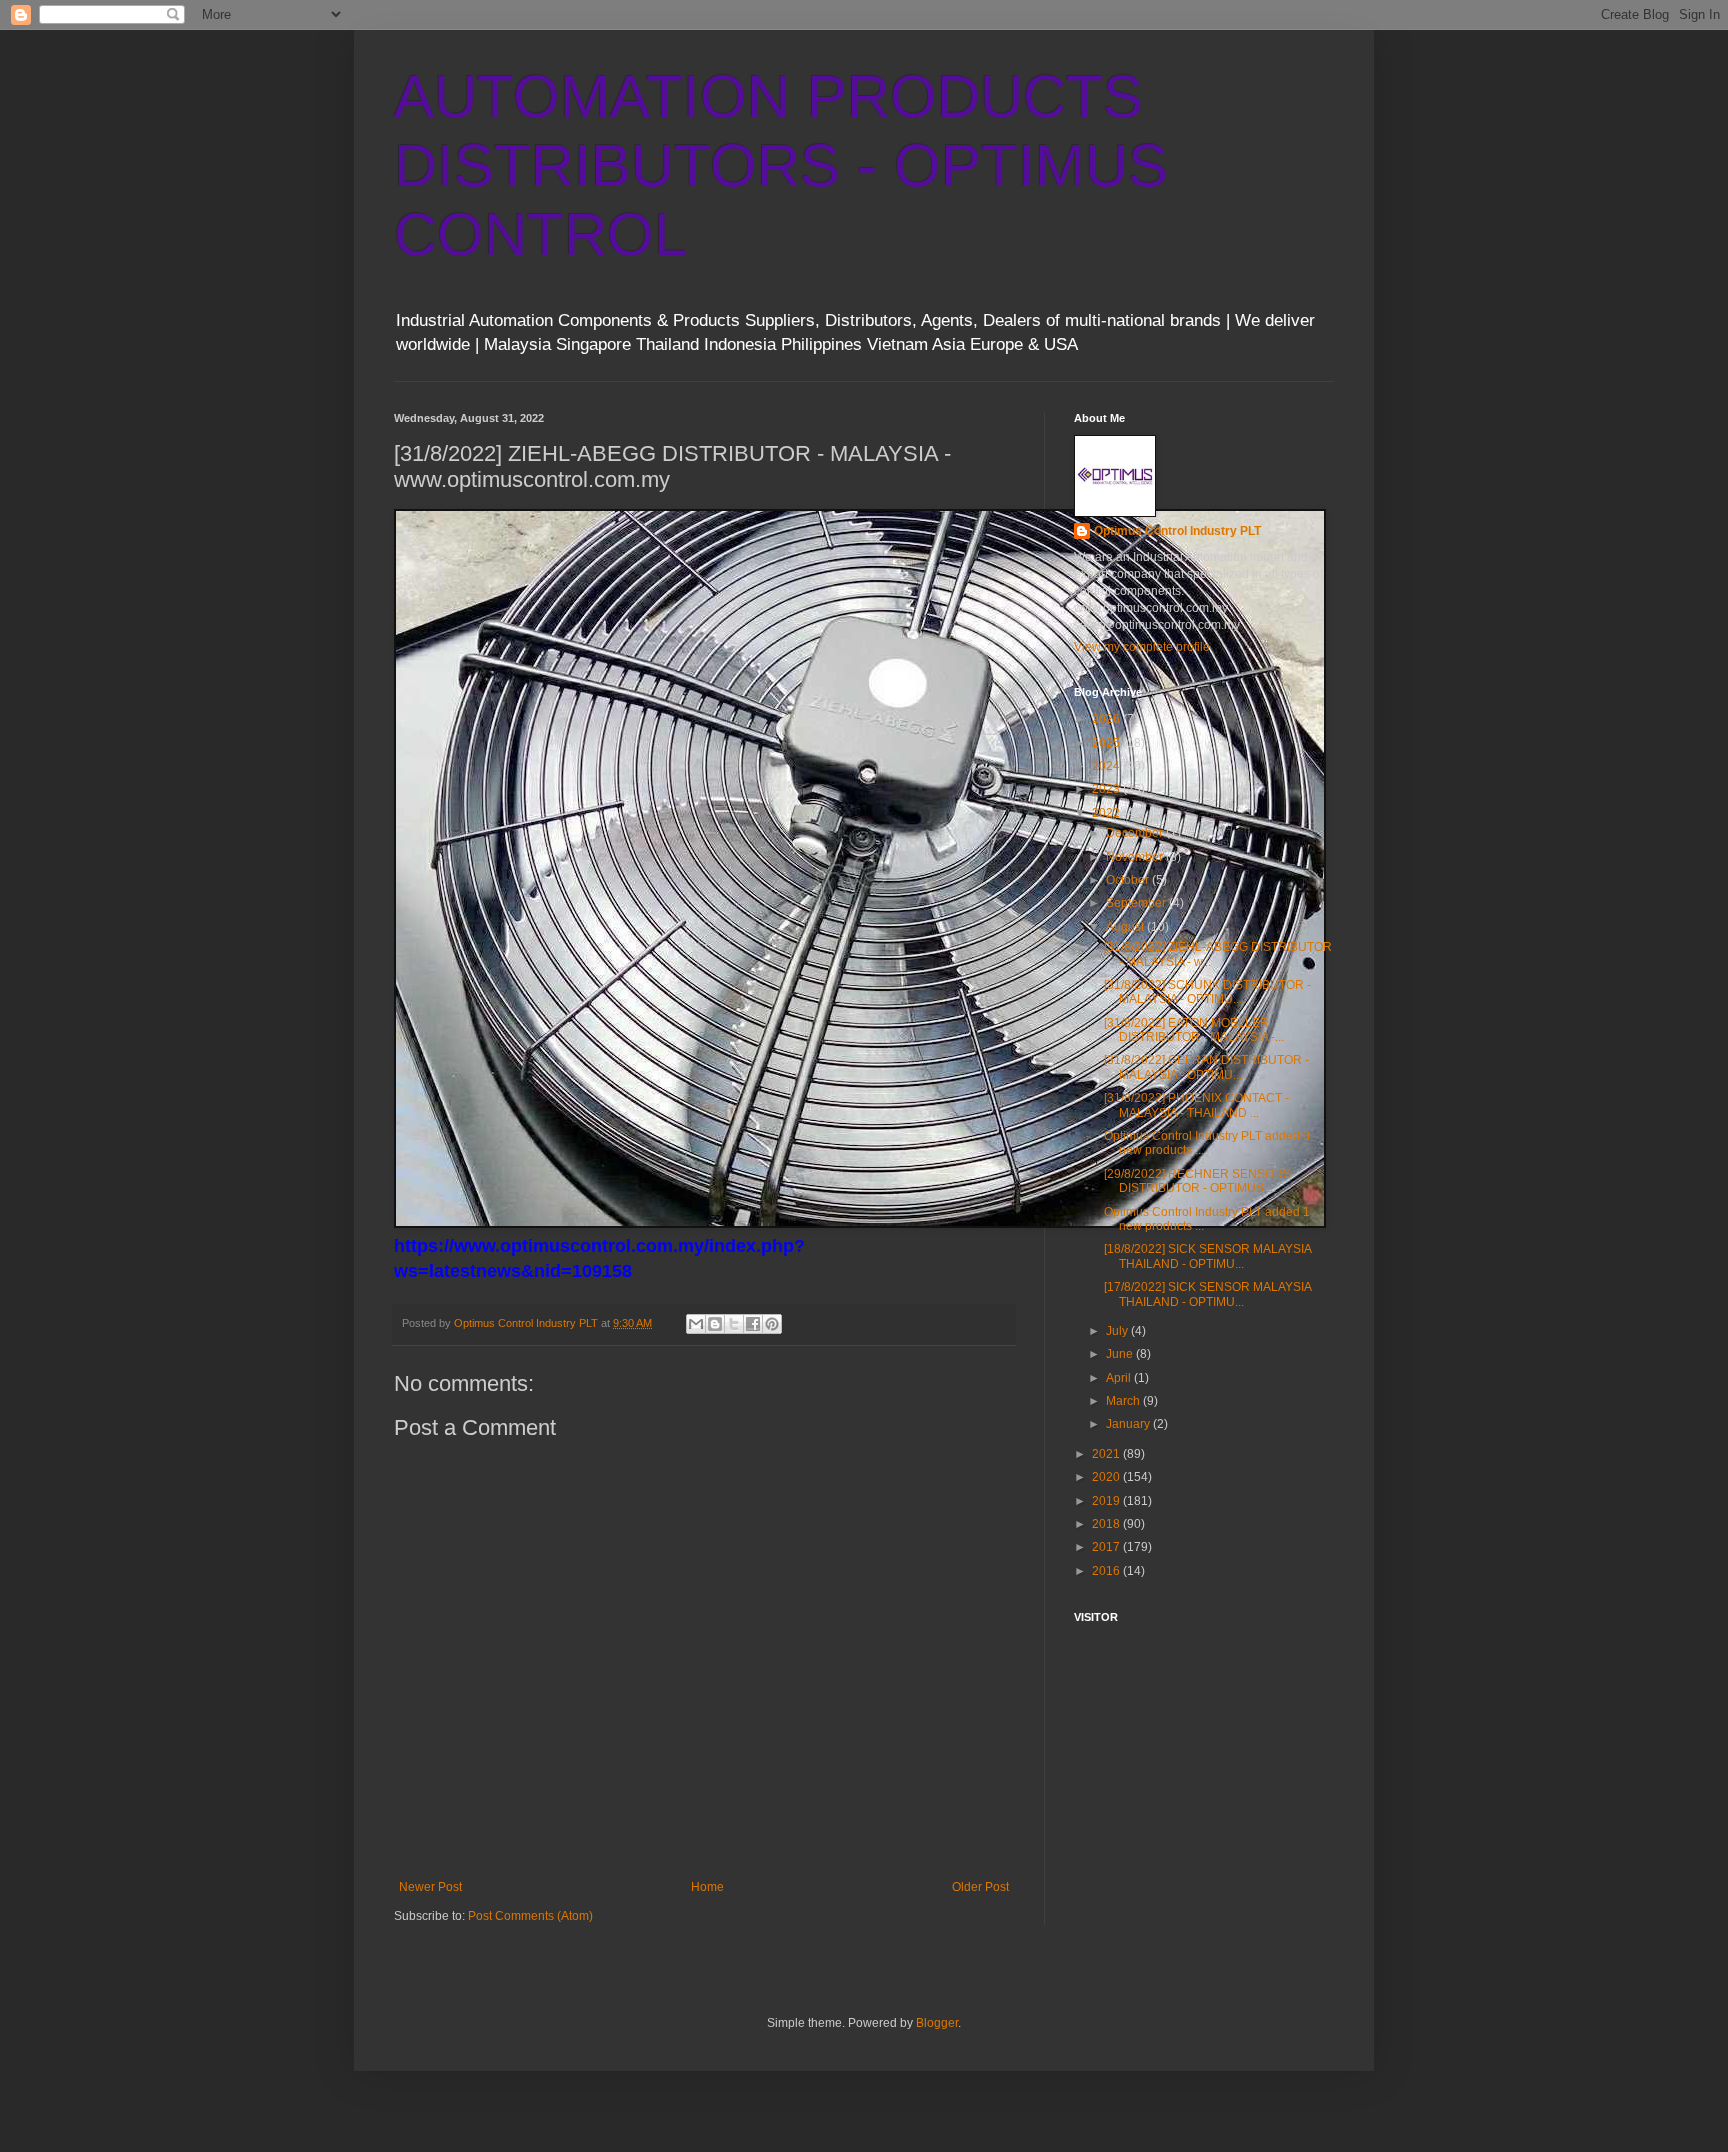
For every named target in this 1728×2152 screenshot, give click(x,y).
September (1137, 903)
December (1136, 833)
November (1136, 857)
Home (707, 1887)
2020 (1107, 1477)
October (1129, 880)
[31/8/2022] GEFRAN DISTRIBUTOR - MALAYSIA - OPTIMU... (1206, 1067)
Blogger (937, 2023)
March (1124, 1401)
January (1129, 1424)
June (1121, 1354)
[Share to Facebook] (753, 1324)
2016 (1107, 1571)
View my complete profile (1142, 647)
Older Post (980, 1887)
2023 (1107, 789)
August (1126, 927)
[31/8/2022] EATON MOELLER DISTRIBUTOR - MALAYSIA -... (1194, 1030)
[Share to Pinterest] (772, 1324)
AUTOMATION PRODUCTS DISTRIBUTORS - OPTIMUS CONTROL (781, 165)
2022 (1107, 813)
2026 (1107, 719)
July (1118, 1331)
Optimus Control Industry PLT (1177, 531)
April (1120, 1378)
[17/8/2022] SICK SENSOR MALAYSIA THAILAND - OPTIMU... (1207, 1294)
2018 (1107, 1524)
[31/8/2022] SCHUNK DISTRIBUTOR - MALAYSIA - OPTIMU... (1207, 992)
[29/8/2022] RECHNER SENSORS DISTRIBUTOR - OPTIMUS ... (1197, 1181)
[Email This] (696, 1324)
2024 (1107, 766)
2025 (1107, 743)
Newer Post (430, 1887)
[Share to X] (734, 1324)
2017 (1107, 1547)
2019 (1107, 1501)
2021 (1107, 1454)
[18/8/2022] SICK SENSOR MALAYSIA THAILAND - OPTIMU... (1207, 1256)
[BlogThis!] (715, 1324)
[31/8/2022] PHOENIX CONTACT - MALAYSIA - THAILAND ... (1196, 1105)
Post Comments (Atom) (530, 1916)
